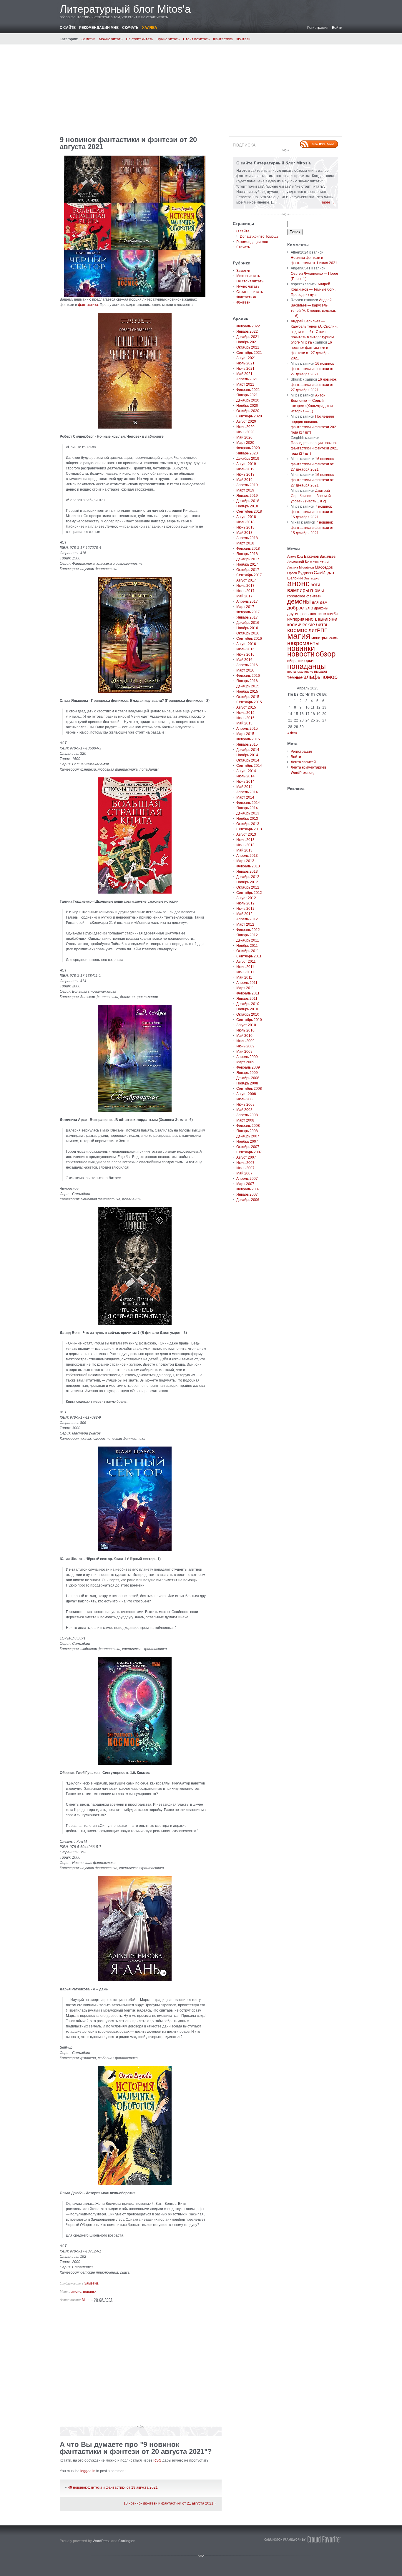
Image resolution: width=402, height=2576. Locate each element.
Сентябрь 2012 (249, 893)
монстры (319, 638)
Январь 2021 (247, 395)
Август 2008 (246, 1094)
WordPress (102, 2541)
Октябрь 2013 (248, 824)
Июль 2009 (245, 1041)
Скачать (130, 28)
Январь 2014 (247, 808)
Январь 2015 (247, 744)
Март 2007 (245, 1184)
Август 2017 (246, 580)
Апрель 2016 (247, 665)
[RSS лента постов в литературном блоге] (319, 144)
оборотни (295, 661)
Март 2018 (245, 543)
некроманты (303, 643)
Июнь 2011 (245, 972)
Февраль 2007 (248, 1189)
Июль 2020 (245, 427)
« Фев (292, 733)
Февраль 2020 (248, 448)
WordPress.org (303, 773)
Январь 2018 (247, 554)
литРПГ (318, 630)
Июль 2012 (245, 903)
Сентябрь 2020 (249, 416)
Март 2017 (245, 607)
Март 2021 (245, 384)
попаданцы (307, 666)
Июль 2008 (245, 1099)
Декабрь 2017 (248, 559)
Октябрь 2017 (248, 570)
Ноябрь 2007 (247, 1142)
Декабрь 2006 (248, 1200)
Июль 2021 (245, 363)
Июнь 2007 (245, 1168)
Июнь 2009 (245, 1046)
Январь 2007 (247, 1194)
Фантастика (223, 39)
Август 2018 (246, 517)
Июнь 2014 (245, 782)
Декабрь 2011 (248, 940)
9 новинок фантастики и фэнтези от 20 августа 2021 (128, 143)
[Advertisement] (201, 88)
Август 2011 (246, 962)
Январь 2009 (247, 1073)
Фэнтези (243, 39)
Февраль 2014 (248, 803)
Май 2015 (244, 723)
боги (315, 585)
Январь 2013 (247, 872)
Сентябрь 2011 (249, 956)
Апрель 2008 (247, 1115)
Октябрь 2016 (248, 633)
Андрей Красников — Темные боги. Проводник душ (313, 289)
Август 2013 (246, 834)
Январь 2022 (247, 331)
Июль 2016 (245, 649)
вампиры (298, 590)
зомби (332, 614)
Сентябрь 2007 (249, 1152)
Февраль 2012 (248, 930)
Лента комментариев (308, 767)
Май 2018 (244, 533)
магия (299, 636)
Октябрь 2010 (248, 1014)
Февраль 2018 (248, 549)
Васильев (328, 556)
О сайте (68, 28)
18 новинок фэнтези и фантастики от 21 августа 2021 (168, 2503)
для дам (320, 602)
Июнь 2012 (245, 909)
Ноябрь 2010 (247, 1009)
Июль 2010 (245, 1030)
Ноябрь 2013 (247, 819)
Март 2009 (245, 1062)
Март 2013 (245, 861)
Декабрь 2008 (248, 1078)
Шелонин (295, 578)
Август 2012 (246, 898)
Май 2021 (244, 374)
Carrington (127, 2541)
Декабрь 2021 (248, 337)
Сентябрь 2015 (249, 702)
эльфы (313, 677)
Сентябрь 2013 (249, 829)
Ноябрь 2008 (247, 1083)
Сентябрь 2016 (249, 639)
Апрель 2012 (247, 919)
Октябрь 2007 (248, 1147)
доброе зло (300, 608)
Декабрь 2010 (248, 1004)
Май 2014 (244, 787)
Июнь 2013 (245, 845)
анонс (76, 2292)
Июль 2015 (245, 713)
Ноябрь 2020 (247, 406)
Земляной (296, 562)
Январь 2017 (247, 617)
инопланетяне (321, 619)
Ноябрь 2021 (247, 342)
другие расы (298, 614)
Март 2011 (245, 988)
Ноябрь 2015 (247, 692)
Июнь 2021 (245, 369)
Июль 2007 (245, 1163)
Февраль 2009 (248, 1067)
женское (318, 614)
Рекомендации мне (99, 28)
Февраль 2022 (248, 326)
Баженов (311, 556)
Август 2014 (246, 771)
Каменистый (317, 562)
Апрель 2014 (247, 792)
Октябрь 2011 (248, 951)
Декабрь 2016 (248, 623)
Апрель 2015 (247, 729)
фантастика (88, 305)
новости (301, 654)
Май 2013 (244, 850)
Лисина (293, 567)
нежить (333, 638)
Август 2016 (246, 644)
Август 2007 (246, 1157)
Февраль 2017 (248, 612)
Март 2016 (245, 670)
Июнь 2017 (245, 591)
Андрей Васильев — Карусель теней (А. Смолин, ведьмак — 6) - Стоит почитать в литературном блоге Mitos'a (314, 332)
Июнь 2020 (245, 432)
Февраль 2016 (248, 676)
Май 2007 (244, 1173)
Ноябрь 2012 (247, 882)
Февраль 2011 (248, 993)
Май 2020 (244, 437)
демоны (299, 601)
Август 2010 (246, 1025)
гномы (317, 590)
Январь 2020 (247, 453)
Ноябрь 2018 (247, 506)
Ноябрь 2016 (247, 628)
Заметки (88, 39)
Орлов (292, 573)
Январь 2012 (247, 935)
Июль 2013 (245, 840)
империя (296, 619)
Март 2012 (245, 924)
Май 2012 (244, 914)
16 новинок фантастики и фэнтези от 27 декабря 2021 (312, 369)
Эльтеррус (312, 578)
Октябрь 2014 (248, 760)
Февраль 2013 (248, 866)
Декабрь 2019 (248, 459)
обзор (325, 654)
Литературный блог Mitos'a (125, 9)
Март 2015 (245, 734)
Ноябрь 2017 (247, 564)
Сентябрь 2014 (249, 766)
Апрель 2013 (247, 856)
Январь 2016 (247, 681)
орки (309, 660)
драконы (321, 608)
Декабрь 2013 (248, 813)
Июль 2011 (245, 967)
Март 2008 (245, 1120)
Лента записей (303, 762)
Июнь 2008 (245, 1104)
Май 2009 (244, 1052)
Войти (337, 28)
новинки (90, 2292)
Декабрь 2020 (248, 400)
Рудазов (305, 573)
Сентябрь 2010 (249, 1020)
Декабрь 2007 (248, 1136)
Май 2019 (244, 480)
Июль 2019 (245, 469)
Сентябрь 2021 (249, 353)
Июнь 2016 (245, 654)
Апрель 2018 (247, 538)
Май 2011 (244, 977)
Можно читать (111, 39)
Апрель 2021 (247, 379)
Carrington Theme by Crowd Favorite (303, 2539)
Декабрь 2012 (248, 877)
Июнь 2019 (245, 474)
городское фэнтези (304, 596)
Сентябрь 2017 (249, 575)
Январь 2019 (247, 496)
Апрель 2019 (247, 485)
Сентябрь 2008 (249, 1089)
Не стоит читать (139, 39)
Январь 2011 (247, 999)
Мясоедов (324, 567)
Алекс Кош (295, 556)
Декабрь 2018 (248, 501)
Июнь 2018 (245, 527)
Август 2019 (246, 464)
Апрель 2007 (247, 1179)
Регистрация (318, 28)
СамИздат (324, 573)
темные (295, 677)
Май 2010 (244, 1036)
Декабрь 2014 (248, 750)
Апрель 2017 (247, 601)
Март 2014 (245, 797)
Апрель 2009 (247, 1057)
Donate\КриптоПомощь (259, 236)
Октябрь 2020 (248, 411)
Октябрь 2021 (248, 347)
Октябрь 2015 (248, 697)
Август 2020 (246, 421)
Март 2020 (245, 443)
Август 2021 (246, 358)
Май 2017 (244, 596)
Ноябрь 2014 (247, 755)
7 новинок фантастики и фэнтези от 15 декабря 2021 (312, 512)
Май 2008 (244, 1110)
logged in (88, 2471)
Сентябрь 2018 (249, 511)
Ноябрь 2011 (247, 946)
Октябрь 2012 (248, 887)
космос (297, 630)
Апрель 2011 (247, 983)
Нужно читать (168, 39)
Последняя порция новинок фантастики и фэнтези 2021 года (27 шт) (314, 448)
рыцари (320, 672)
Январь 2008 (247, 1131)
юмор (330, 677)
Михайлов (307, 567)
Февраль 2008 (248, 1126)
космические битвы (308, 625)
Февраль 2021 (248, 390)
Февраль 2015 (248, 739)
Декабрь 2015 (248, 686)
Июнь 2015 (245, 718)
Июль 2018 (245, 522)
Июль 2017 (245, 586)
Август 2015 (246, 707)
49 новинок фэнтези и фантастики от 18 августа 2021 (113, 2487)
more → (328, 202)
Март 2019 (245, 490)
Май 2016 (244, 660)
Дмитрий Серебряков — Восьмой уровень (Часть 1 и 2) (311, 496)
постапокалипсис (300, 672)
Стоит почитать (196, 39)
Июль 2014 (245, 776)
